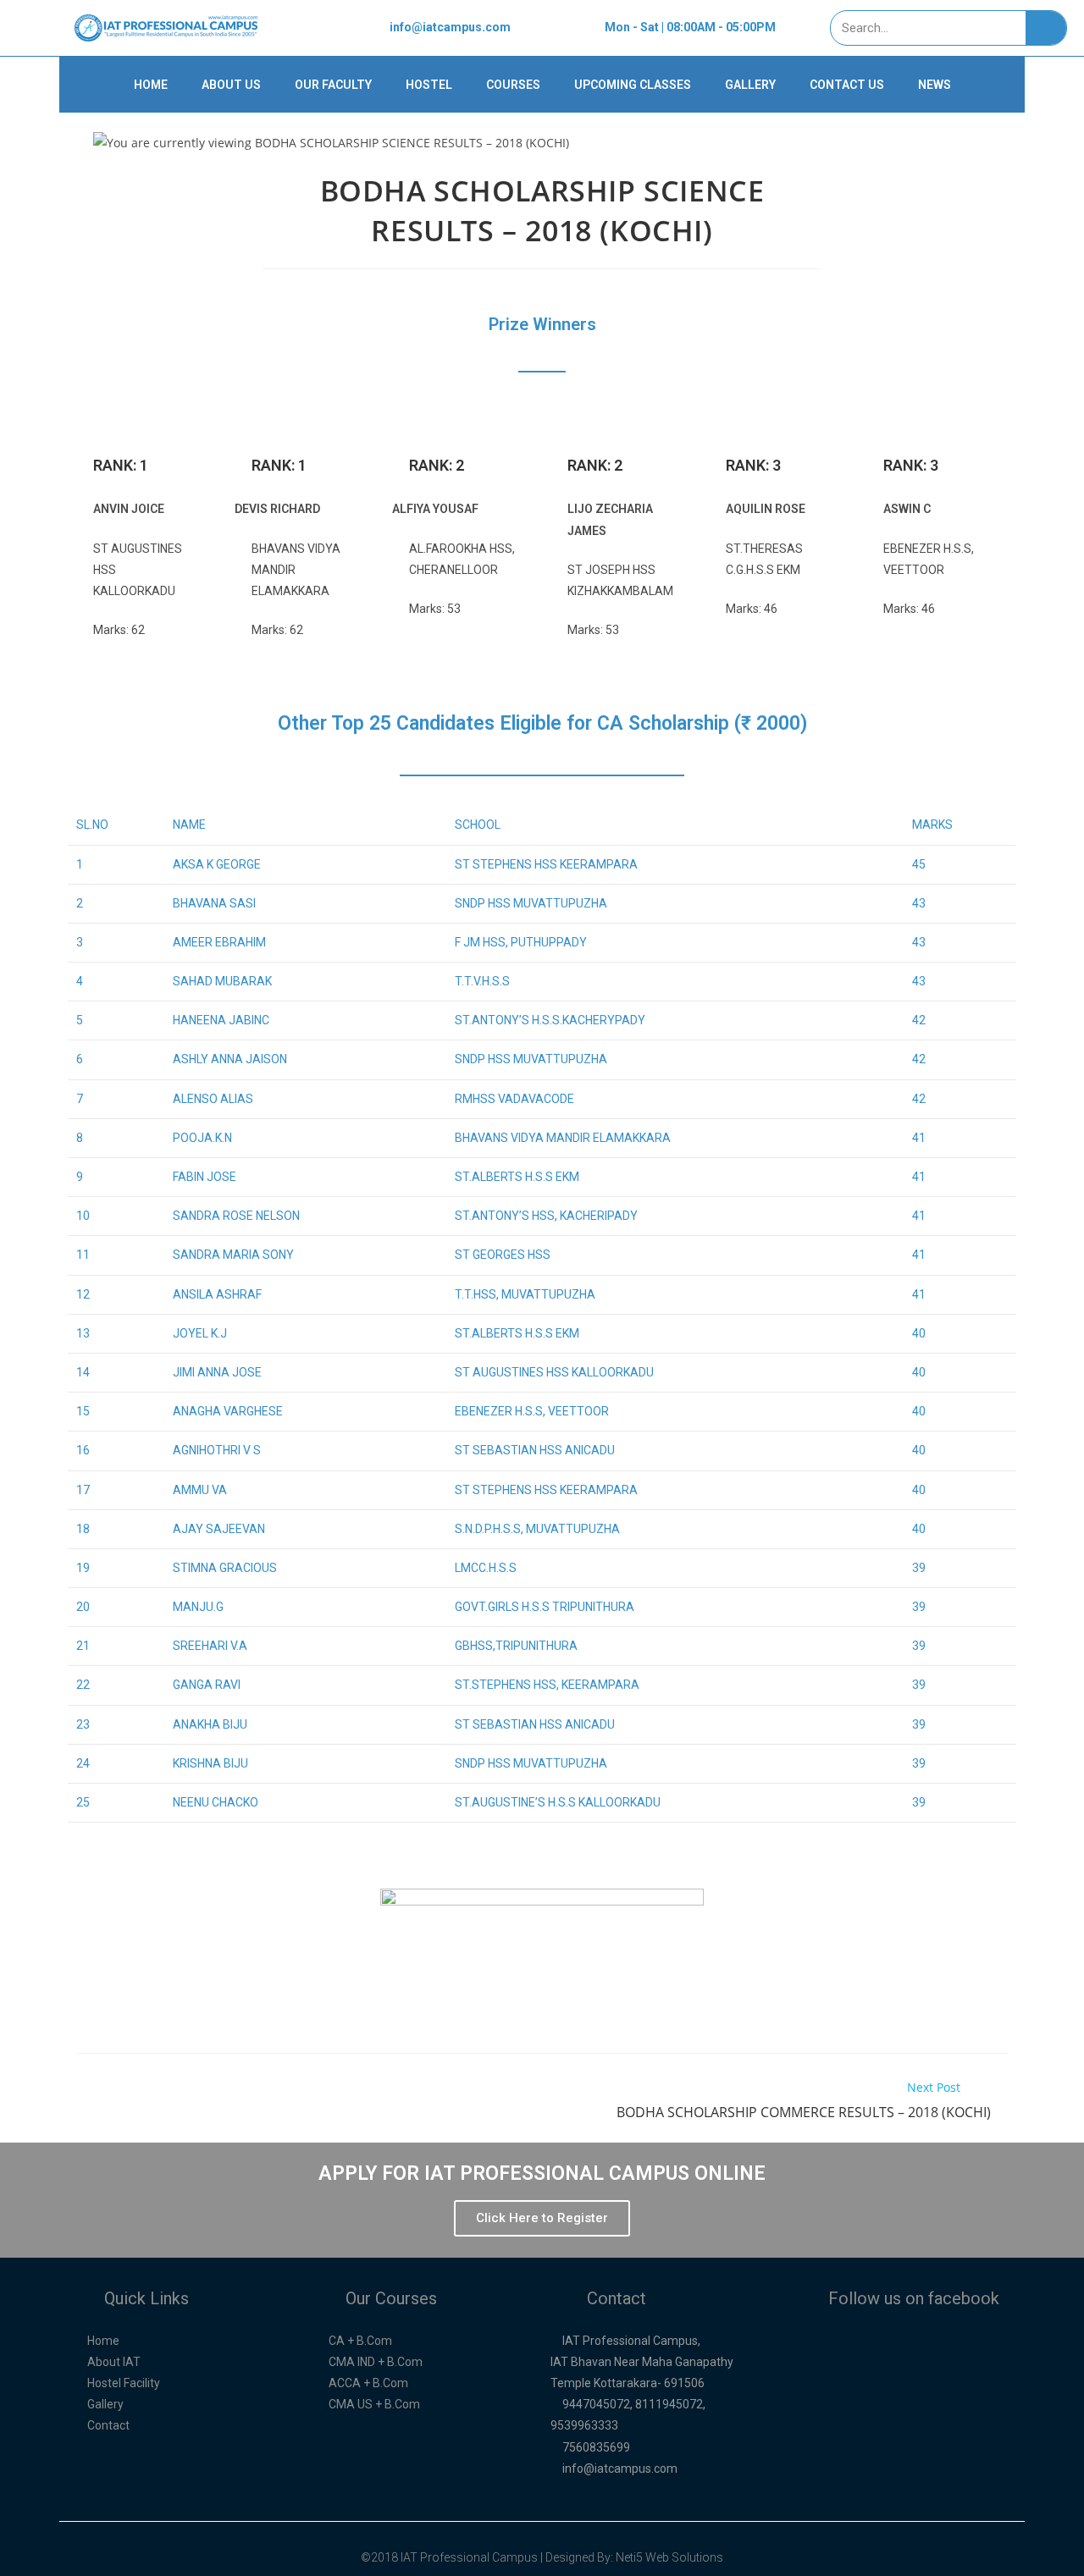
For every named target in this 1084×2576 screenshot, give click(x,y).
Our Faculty (333, 85)
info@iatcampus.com (620, 2468)
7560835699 (596, 2447)
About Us (231, 85)
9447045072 (596, 2404)
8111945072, (670, 2404)
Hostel (429, 85)
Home (151, 85)
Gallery (750, 85)
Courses (513, 85)
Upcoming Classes (633, 85)
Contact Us (847, 85)
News (935, 85)
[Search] (1046, 28)
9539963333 (584, 2425)
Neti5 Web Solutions (669, 2557)
